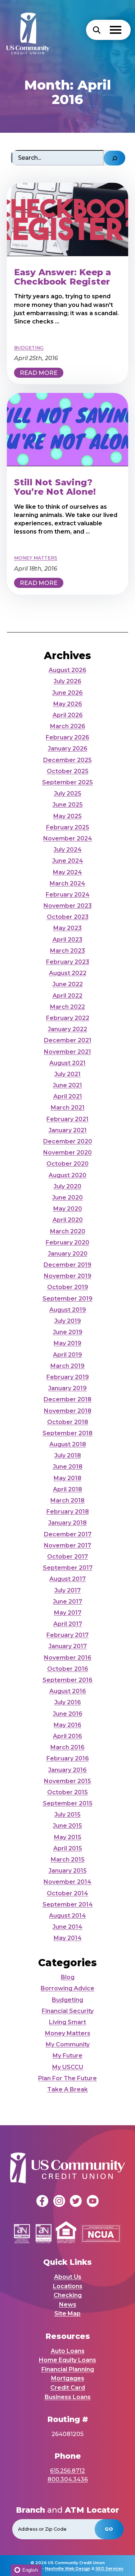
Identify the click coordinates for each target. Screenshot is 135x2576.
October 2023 (68, 917)
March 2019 (67, 1366)
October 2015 (67, 1792)
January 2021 (68, 1130)
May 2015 (68, 1837)
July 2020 (67, 1186)
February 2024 (68, 895)
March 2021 (68, 1108)
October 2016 (68, 1669)
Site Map (67, 2314)
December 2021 (68, 1040)
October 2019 (68, 1287)
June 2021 (67, 1085)
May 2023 (67, 928)
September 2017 (68, 1568)
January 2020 (68, 1254)
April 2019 (67, 1355)
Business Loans (68, 2397)
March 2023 (67, 951)
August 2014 (67, 1916)
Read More (39, 373)
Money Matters (68, 2033)
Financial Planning (68, 2369)
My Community (68, 2044)
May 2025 (67, 816)
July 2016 (68, 1702)
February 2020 (67, 1242)
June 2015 (67, 1826)
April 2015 (68, 1848)
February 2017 (67, 1635)
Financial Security (68, 2011)
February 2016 (68, 1758)
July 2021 (67, 1074)
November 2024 (68, 838)
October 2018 (68, 1422)
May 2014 (68, 1938)
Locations (68, 2286)
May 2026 (68, 704)
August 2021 (67, 1063)
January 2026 (68, 749)
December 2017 (68, 1534)
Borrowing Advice (67, 1988)
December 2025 (67, 760)
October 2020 (67, 1164)
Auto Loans (68, 2351)
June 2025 (68, 805)
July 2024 (68, 850)
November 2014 (67, 1882)
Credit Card (68, 2388)
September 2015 (68, 1803)
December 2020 (68, 1141)
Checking (68, 2295)
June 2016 (68, 1714)
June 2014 (67, 1927)
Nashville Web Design (68, 2568)
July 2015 (67, 1815)
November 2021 (67, 1052)
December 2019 (67, 1265)
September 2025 (67, 782)
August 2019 (68, 1310)
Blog (68, 1977)
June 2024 (68, 861)
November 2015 (67, 1781)
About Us (68, 2277)
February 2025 (68, 827)
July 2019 (68, 1321)
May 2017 (68, 1613)
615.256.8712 (67, 2471)
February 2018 (68, 1512)
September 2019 (67, 1299)
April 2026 (68, 715)
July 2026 (67, 681)
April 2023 (67, 940)
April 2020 (68, 1220)
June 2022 (68, 984)
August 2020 (67, 1175)
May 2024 (67, 872)
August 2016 (68, 1691)
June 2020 (67, 1198)
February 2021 (67, 1119)
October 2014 (67, 1893)
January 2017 (68, 1646)
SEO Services (109, 2568)
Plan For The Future (67, 2078)
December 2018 (67, 1399)
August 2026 (67, 670)
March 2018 (67, 1500)
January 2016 (67, 1770)
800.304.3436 (68, 2479)
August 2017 (67, 1579)
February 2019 (68, 1377)
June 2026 (67, 693)
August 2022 (68, 973)
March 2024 (67, 883)
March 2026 (68, 726)
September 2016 (67, 1680)
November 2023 (68, 906)
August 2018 (68, 1444)
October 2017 (67, 1557)
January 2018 (67, 1523)
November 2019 (68, 1276)
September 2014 (68, 1904)
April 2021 (68, 1096)
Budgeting (67, 2000)
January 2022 (67, 1029)
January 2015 (68, 1871)
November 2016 (68, 1658)
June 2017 (67, 1602)
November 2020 (67, 1153)
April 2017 (68, 1624)
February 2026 (67, 737)
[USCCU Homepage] (24, 30)
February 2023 (68, 962)
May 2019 (67, 1343)
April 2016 (67, 1736)
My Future (67, 2056)
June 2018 (68, 1467)
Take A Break (67, 2089)
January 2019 (67, 1388)
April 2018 (67, 1489)
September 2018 (67, 1433)
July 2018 (68, 1455)
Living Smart (67, 2022)
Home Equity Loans (67, 2360)
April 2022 (67, 996)
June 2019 (68, 1332)
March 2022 (67, 1007)
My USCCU (68, 2067)
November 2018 (68, 1411)
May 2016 (67, 1725)
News (68, 2305)
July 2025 (68, 793)
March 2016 (67, 1747)
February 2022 (68, 1018)
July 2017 (67, 1590)
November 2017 (67, 1545)
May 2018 (67, 1478)
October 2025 (68, 771)
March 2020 (68, 1231)
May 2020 (68, 1209)
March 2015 (68, 1860)
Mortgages (68, 2378)
